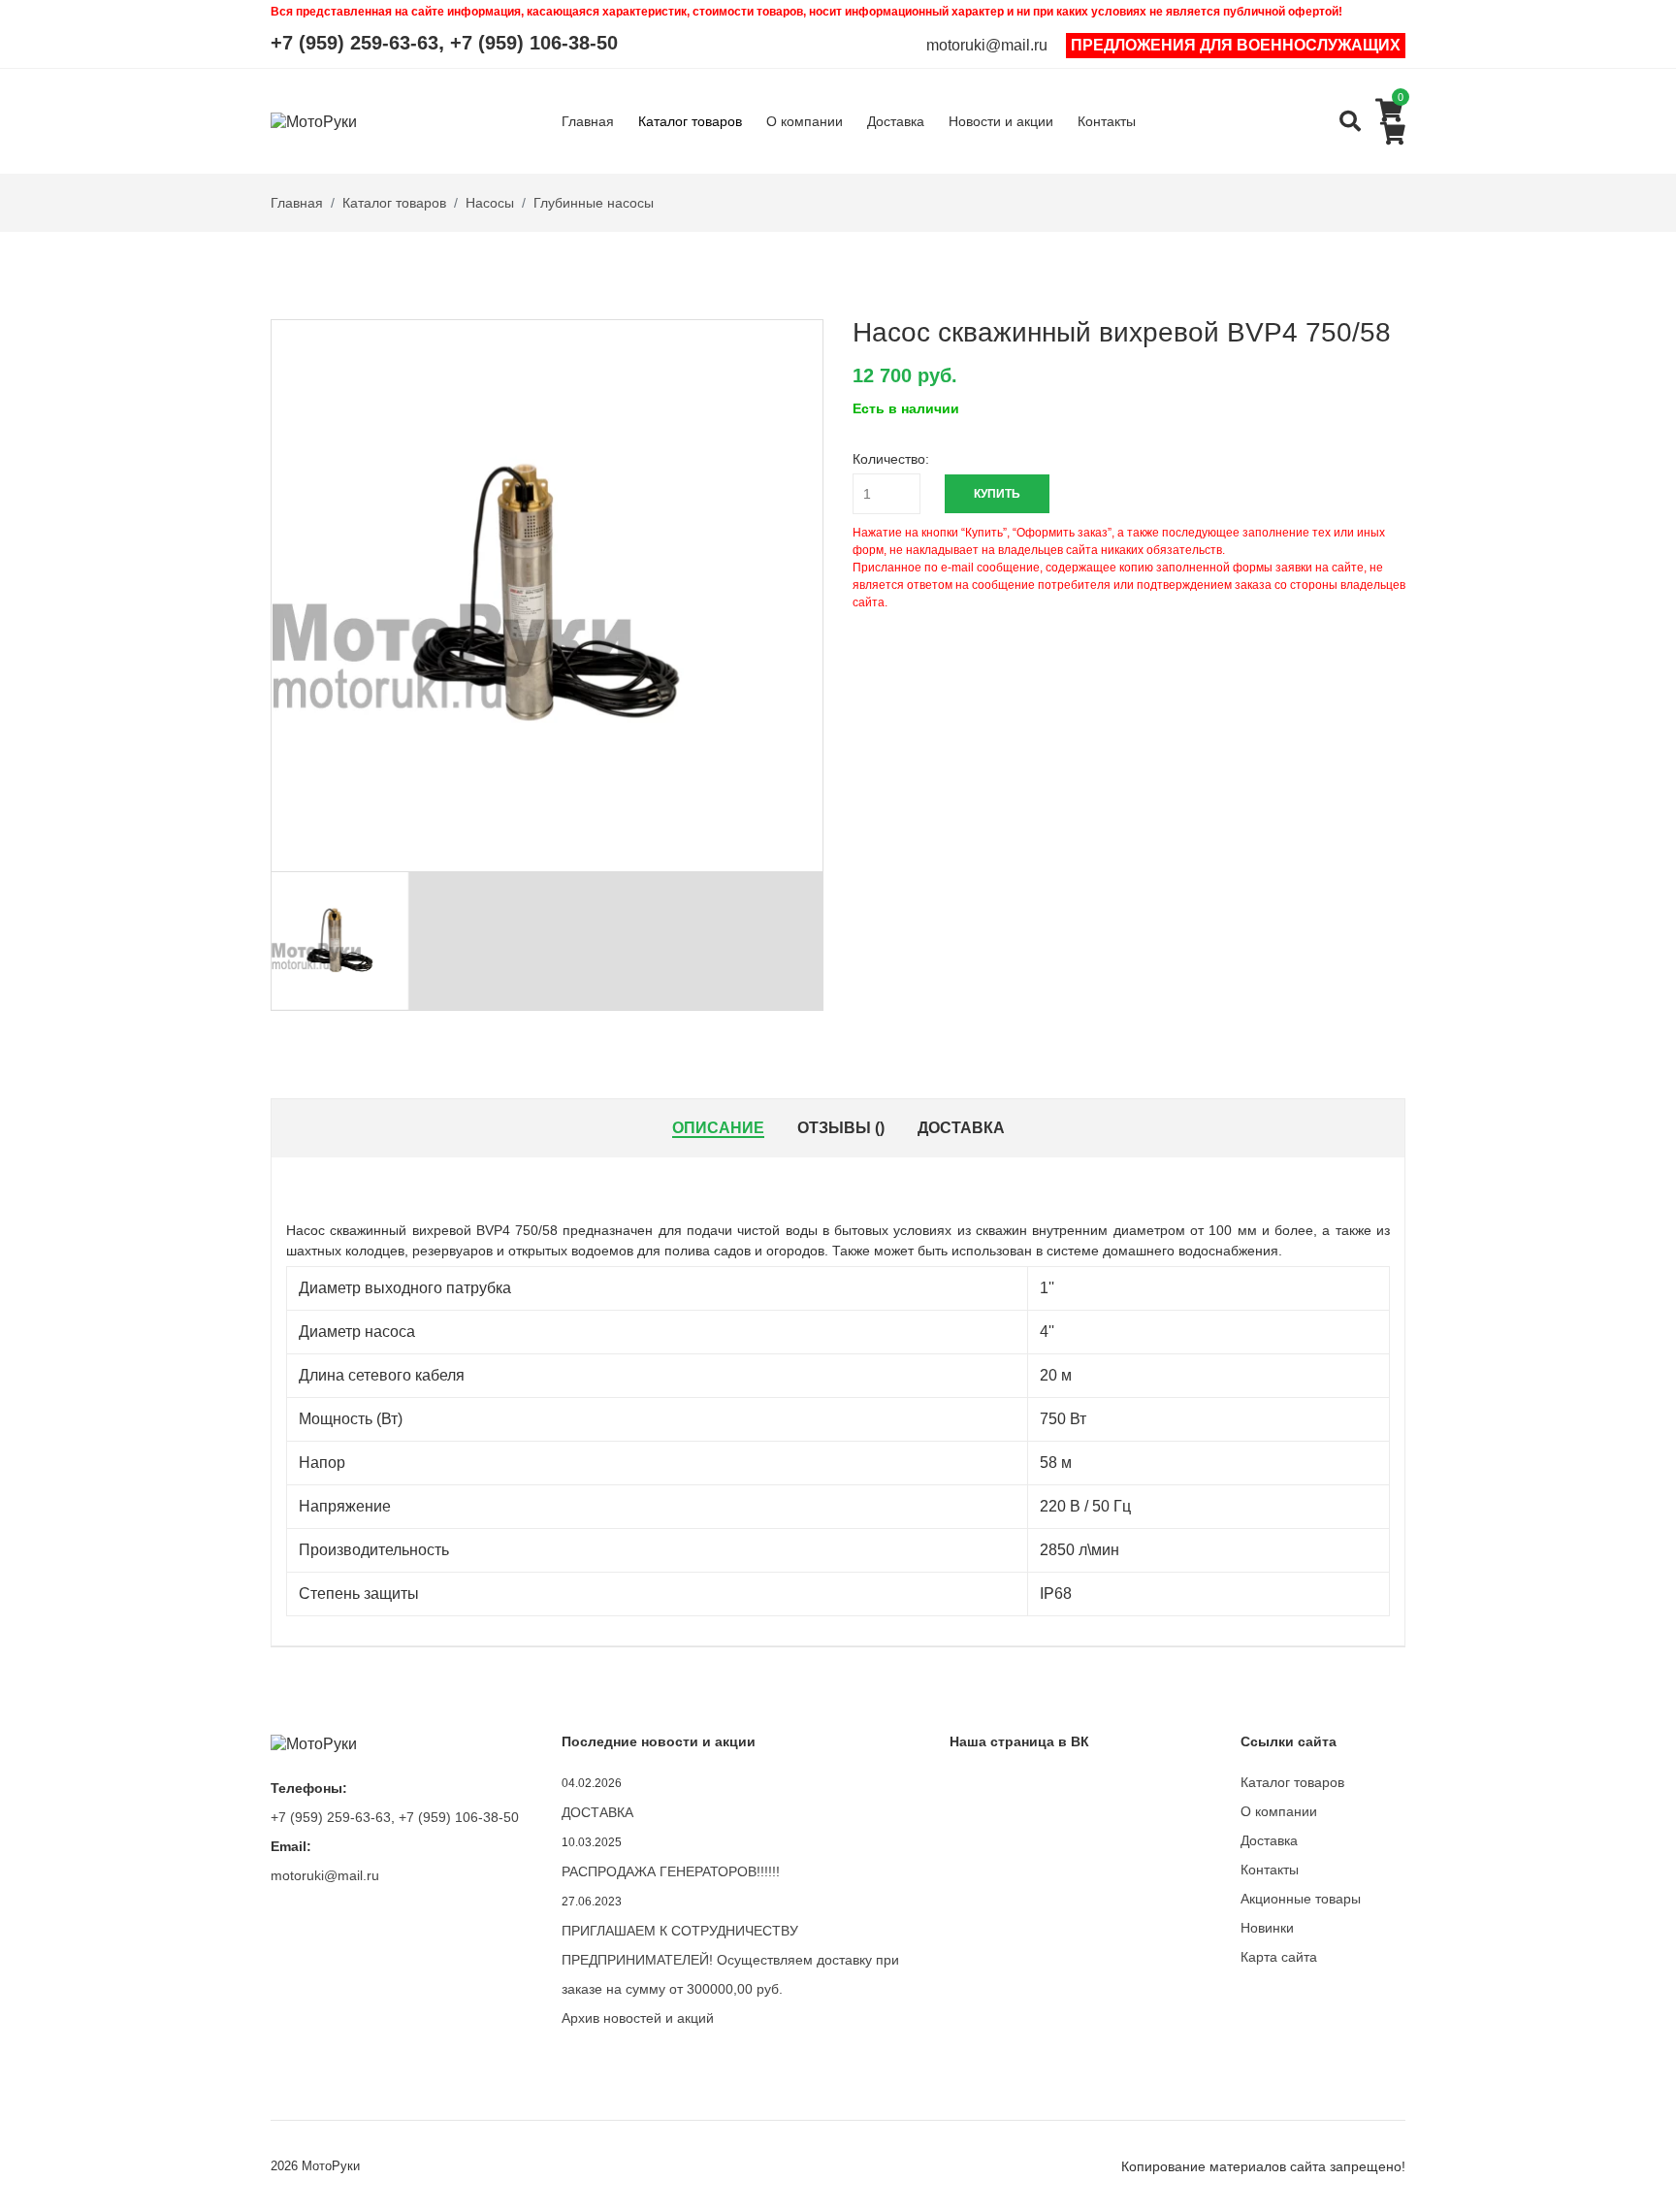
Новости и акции (1001, 121)
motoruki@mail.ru (987, 46)
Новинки (1267, 1928)
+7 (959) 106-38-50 (534, 43)
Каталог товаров (690, 121)
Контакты (1107, 121)
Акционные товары (1301, 1899)
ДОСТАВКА (597, 1812)
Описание (718, 1128)
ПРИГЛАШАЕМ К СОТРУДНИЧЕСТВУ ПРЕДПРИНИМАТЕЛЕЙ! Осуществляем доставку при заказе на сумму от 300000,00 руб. (730, 1960)
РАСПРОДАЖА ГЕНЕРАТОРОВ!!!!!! (671, 1871)
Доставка (896, 121)
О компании (805, 121)
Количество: (891, 459)
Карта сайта (1279, 1957)
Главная (588, 121)
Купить (997, 494)
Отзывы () (841, 1128)
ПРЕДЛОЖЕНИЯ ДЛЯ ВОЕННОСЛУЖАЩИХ (1236, 45)
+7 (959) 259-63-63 (355, 43)
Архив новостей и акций (638, 2018)
